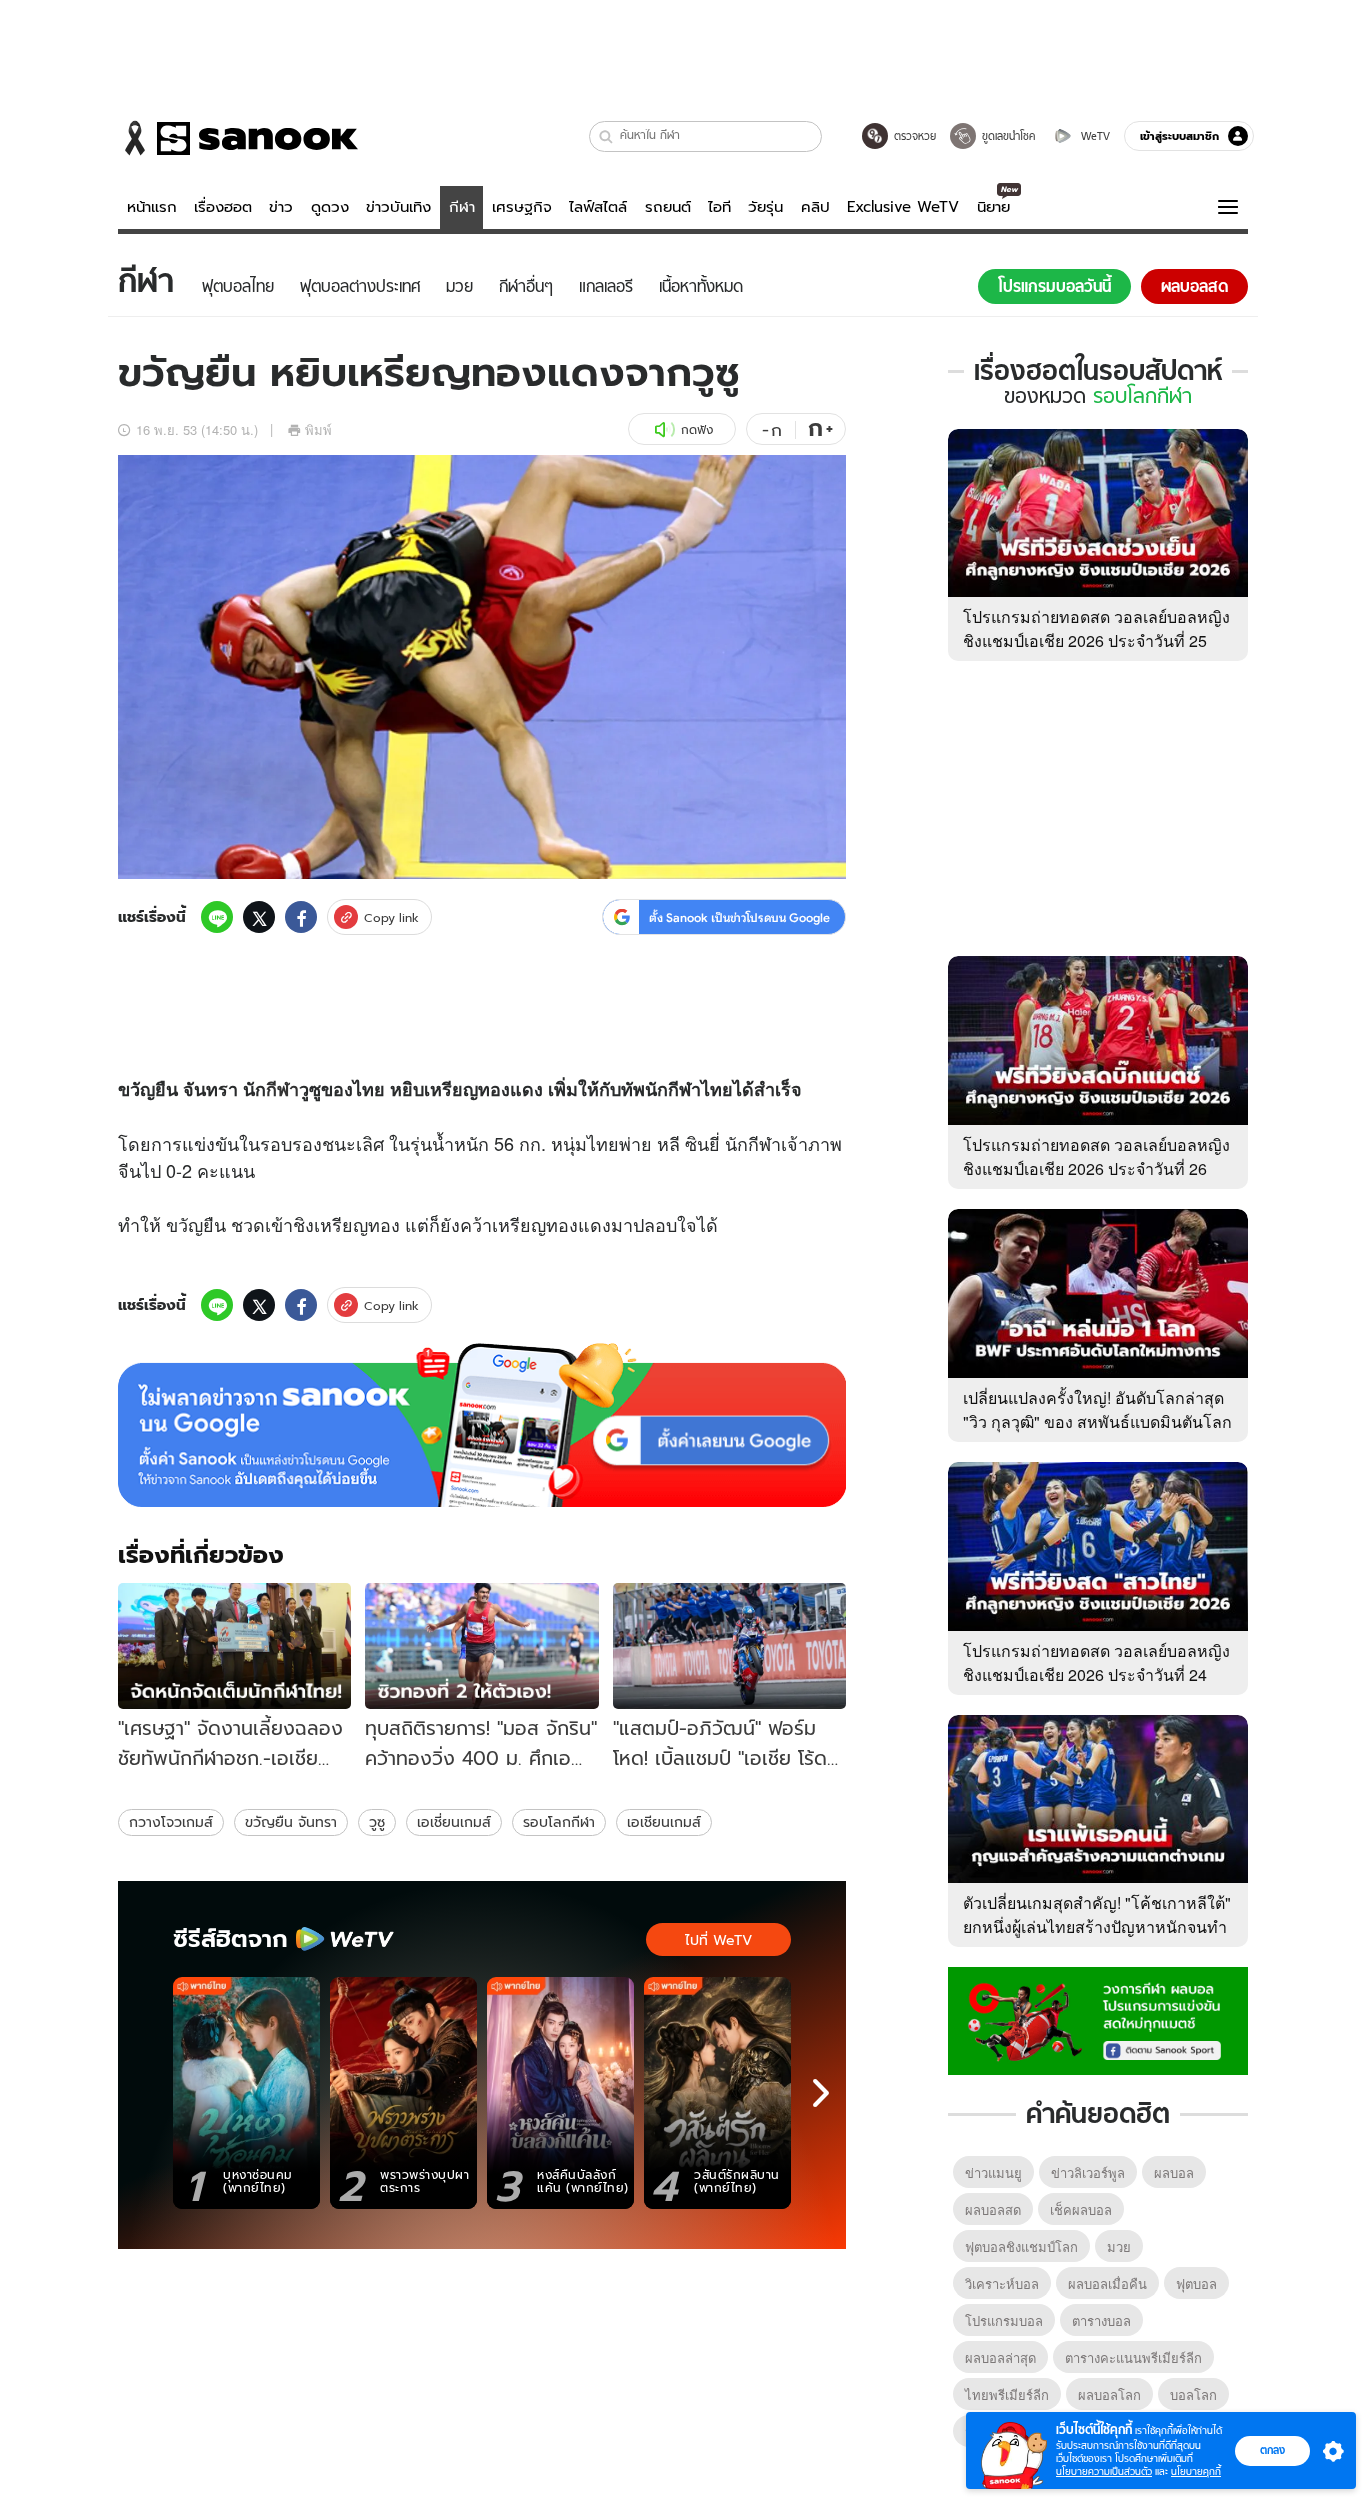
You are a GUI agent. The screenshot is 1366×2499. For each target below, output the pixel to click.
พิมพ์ (318, 429)
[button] (606, 136)
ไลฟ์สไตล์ (598, 207)
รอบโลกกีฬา (559, 1822)
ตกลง (1272, 2450)
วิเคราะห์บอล (1002, 2283)
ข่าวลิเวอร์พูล (1088, 2172)
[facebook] (301, 917)
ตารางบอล (1101, 2320)
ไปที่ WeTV (718, 1940)
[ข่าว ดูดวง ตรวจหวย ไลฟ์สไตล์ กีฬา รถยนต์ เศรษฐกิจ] (238, 138)
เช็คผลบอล (1081, 2209)
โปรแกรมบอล (1004, 2320)
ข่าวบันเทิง (398, 207)
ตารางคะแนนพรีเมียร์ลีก (1133, 2357)
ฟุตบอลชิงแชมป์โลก (1021, 2246)
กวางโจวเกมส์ (171, 1822)
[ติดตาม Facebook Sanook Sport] (1098, 2019)
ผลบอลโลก (1109, 2394)
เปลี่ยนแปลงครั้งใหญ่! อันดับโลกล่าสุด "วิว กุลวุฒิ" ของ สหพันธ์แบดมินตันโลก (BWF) (1097, 1421)
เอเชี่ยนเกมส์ (454, 1822)
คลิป (815, 207)
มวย (1119, 2246)
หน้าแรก (152, 207)
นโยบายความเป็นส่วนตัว (1104, 2471)
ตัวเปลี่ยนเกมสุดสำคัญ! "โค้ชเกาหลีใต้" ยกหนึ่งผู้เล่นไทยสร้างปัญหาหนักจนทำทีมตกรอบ (1097, 1926)
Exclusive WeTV (903, 207)
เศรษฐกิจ (522, 207)
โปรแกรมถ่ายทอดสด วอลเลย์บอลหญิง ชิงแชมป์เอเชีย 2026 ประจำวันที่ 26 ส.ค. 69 (1096, 1168)
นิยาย (993, 207)
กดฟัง (697, 429)
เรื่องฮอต (223, 207)
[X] (259, 917)
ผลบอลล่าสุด (1000, 2357)
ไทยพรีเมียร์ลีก (1007, 2394)
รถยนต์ (668, 207)
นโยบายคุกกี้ (1196, 2471)
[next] (821, 2093)
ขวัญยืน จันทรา (291, 1822)
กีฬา (462, 207)
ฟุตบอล (1196, 2283)
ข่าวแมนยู (993, 2172)
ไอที (719, 207)
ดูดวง (330, 207)
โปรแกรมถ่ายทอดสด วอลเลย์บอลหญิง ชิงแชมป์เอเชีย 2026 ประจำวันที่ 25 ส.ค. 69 (1096, 640)
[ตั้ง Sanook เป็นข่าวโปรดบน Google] (482, 1425)
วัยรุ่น (765, 207)
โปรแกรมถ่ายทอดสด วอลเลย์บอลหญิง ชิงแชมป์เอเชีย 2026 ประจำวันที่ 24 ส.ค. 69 (1096, 1674)
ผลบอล (1174, 2172)
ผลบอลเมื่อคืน (1107, 2283)
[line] (217, 917)
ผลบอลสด (993, 2209)
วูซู (377, 1822)
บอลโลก (1193, 2394)
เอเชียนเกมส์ (664, 1822)
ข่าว (281, 207)
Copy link (391, 917)
